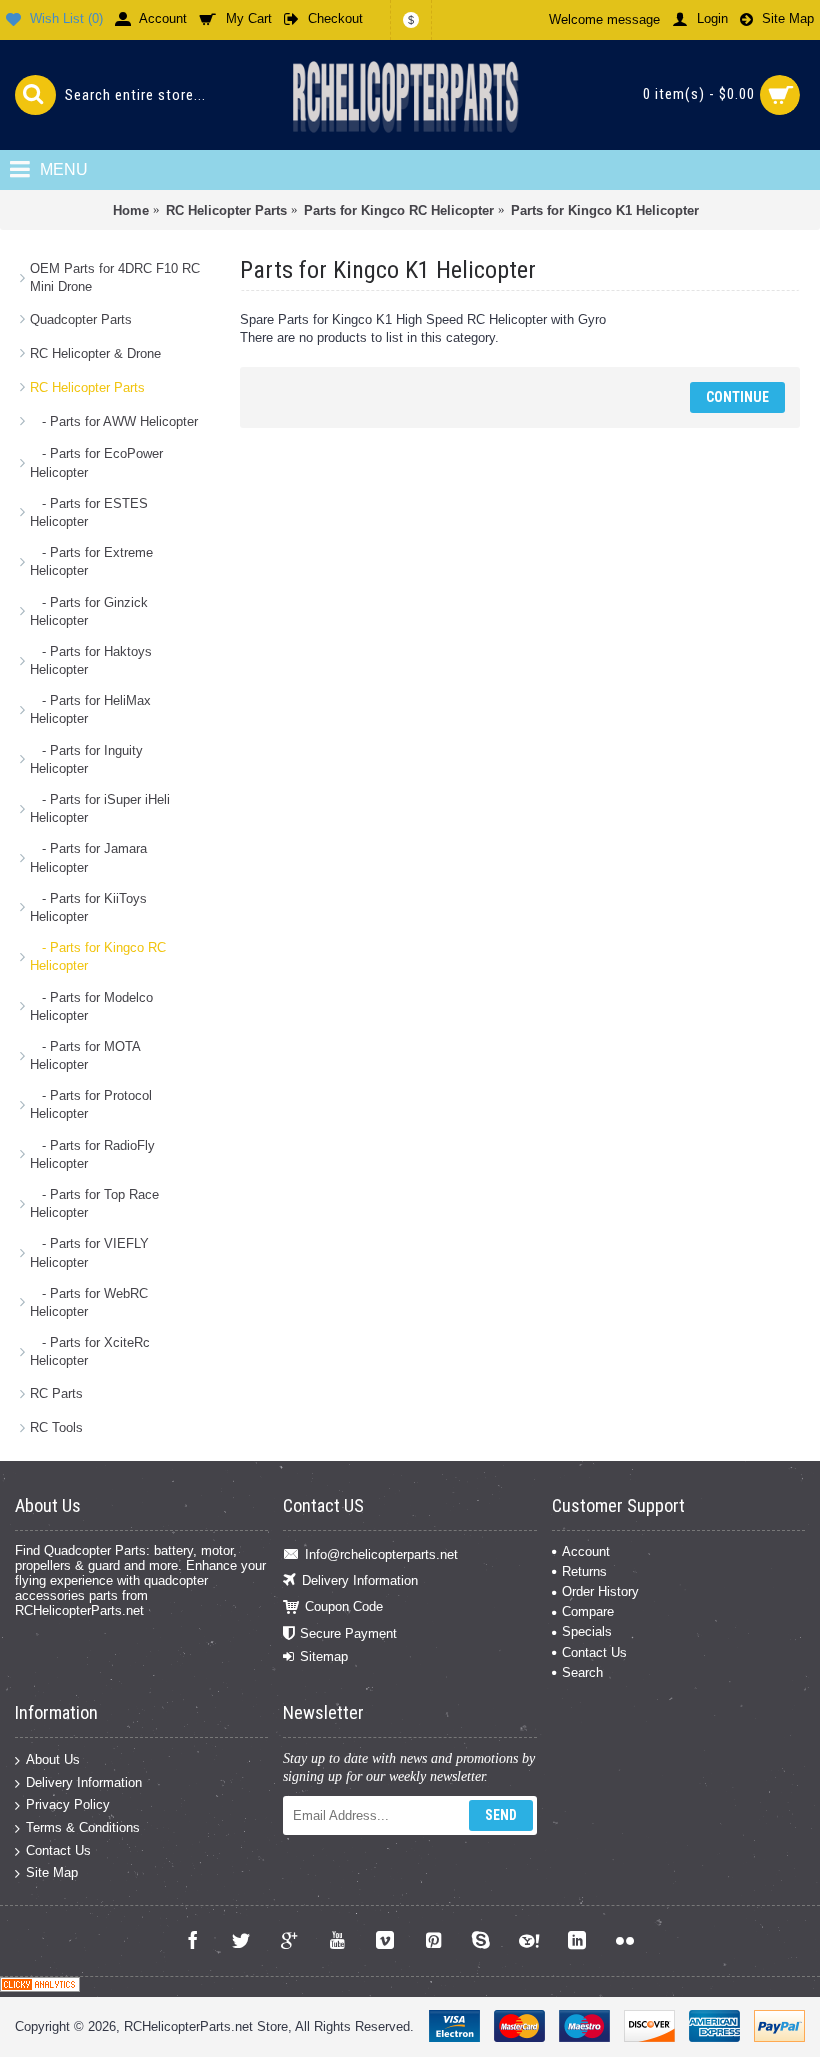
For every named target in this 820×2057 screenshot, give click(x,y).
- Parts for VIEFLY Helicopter (89, 1252)
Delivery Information (360, 1580)
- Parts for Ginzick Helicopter (89, 611)
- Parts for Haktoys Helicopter (91, 660)
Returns (584, 1571)
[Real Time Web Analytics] (40, 1987)
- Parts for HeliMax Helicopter (90, 709)
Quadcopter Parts (81, 319)
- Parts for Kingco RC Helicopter (98, 956)
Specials (587, 1631)
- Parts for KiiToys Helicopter (88, 907)
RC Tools (56, 1427)
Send (501, 1815)
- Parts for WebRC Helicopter (89, 1302)
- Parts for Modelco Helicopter (91, 1006)
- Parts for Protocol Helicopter (91, 1104)
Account (586, 1551)
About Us (53, 1759)
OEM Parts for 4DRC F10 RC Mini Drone (115, 277)
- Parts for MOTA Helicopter (85, 1055)
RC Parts (56, 1393)
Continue (737, 397)
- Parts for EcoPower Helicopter (96, 462)
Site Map (52, 1872)
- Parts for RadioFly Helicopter (92, 1154)
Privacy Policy (68, 1804)
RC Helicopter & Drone (95, 353)
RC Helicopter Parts (87, 387)
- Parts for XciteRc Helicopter (90, 1351)
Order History (600, 1591)
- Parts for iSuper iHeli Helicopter (100, 808)
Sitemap (324, 1656)
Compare (588, 1611)
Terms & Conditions (83, 1827)
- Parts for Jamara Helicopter (88, 857)
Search (582, 1672)
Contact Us (594, 1652)
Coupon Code (344, 1606)
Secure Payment (348, 1633)
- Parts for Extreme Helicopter (91, 561)
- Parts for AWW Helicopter (114, 421)
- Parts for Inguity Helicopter (86, 759)
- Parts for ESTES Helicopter (89, 512)
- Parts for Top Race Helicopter (94, 1203)
